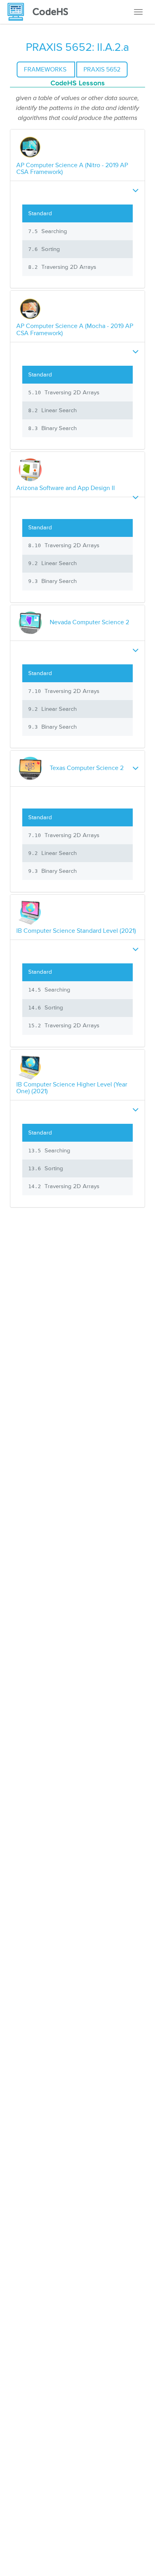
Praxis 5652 (102, 69)
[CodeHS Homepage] (41, 12)
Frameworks (46, 69)
